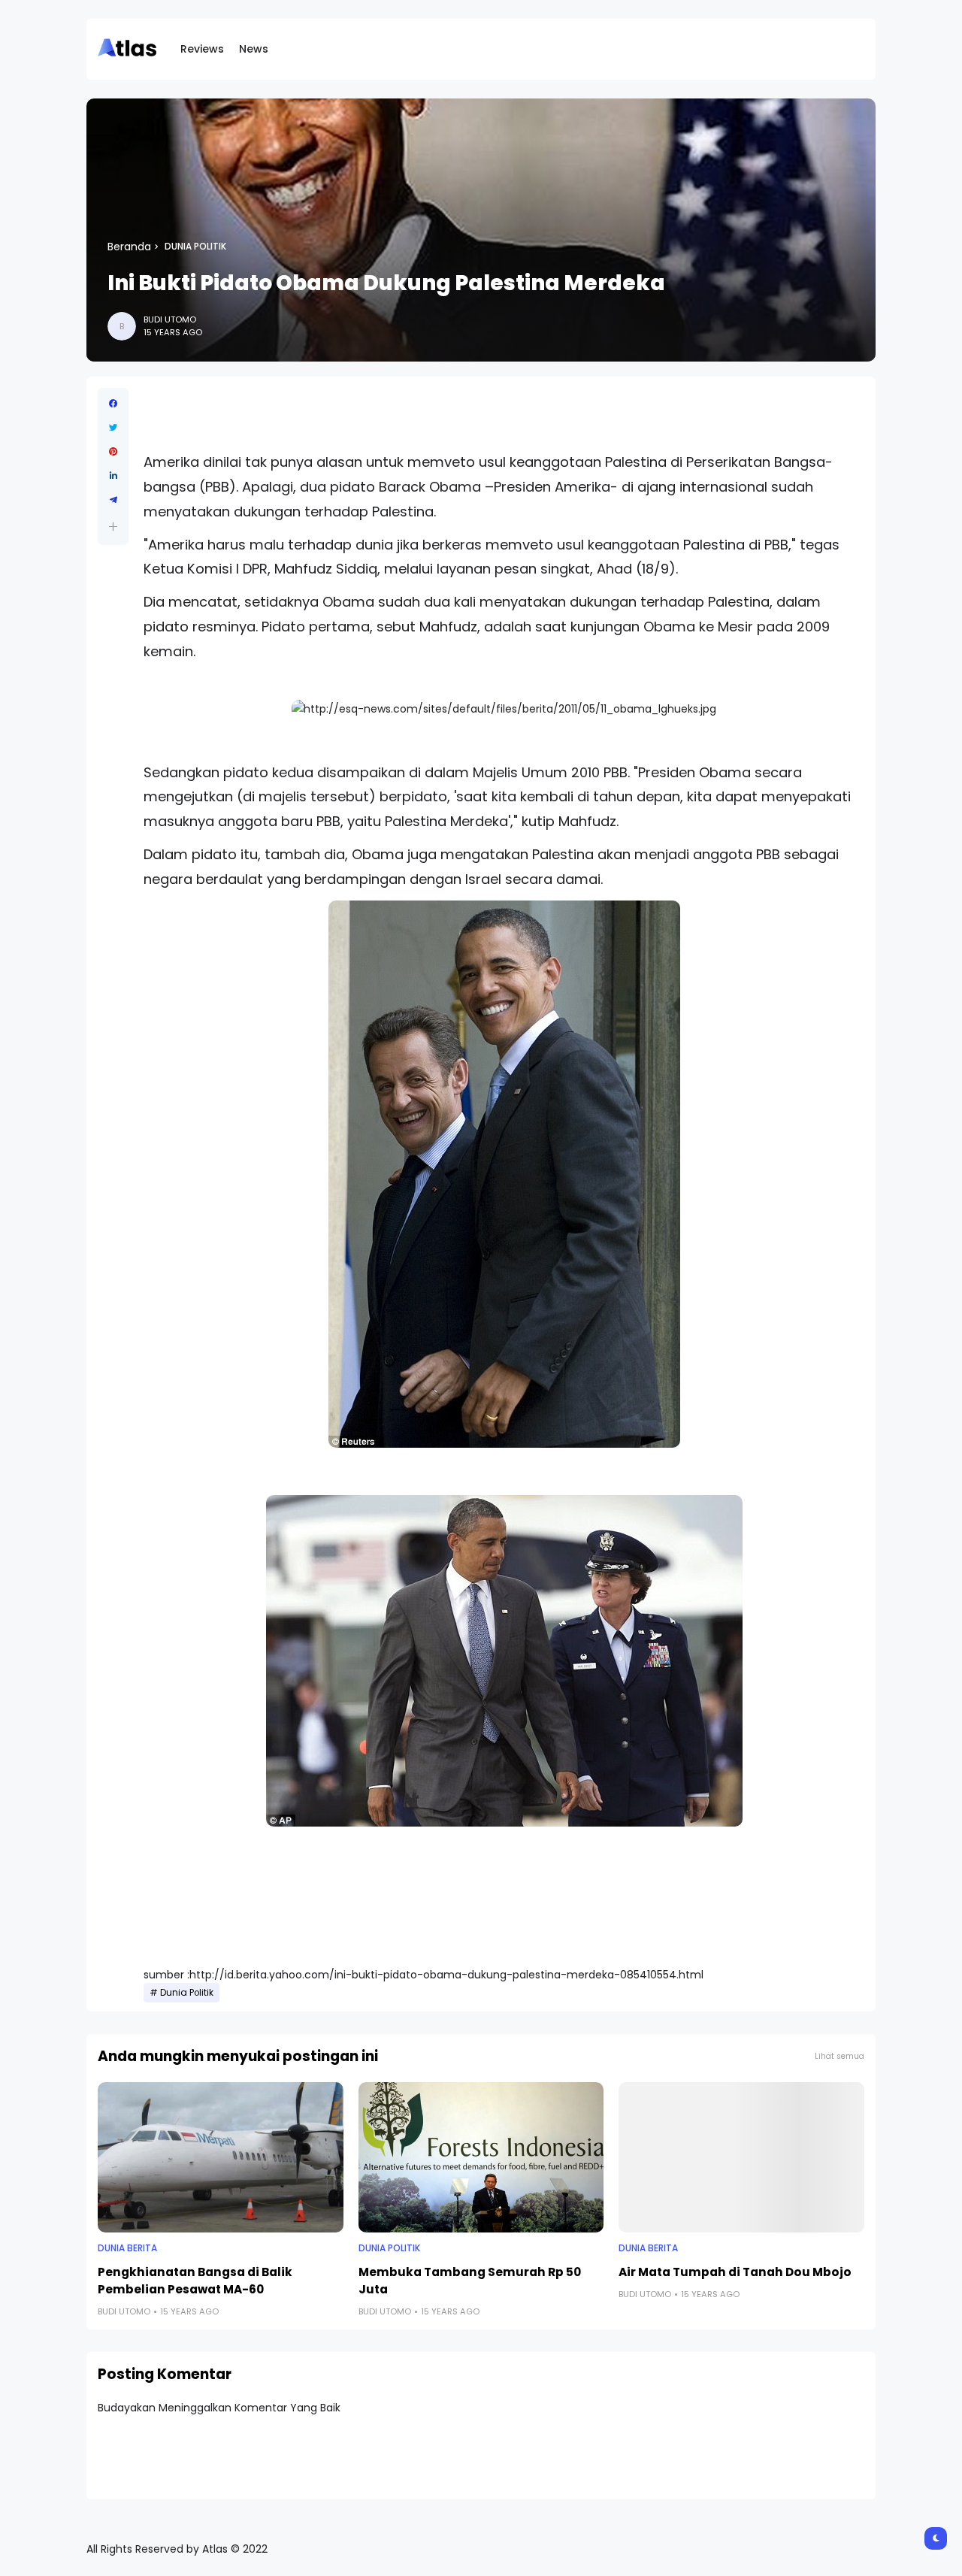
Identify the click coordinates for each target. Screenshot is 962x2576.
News (254, 49)
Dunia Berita (127, 2248)
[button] (113, 527)
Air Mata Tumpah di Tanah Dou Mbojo (735, 2272)
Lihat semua (839, 2056)
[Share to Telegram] (113, 500)
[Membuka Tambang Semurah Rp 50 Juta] (481, 2157)
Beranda (129, 247)
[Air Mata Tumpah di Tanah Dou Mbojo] (741, 2157)
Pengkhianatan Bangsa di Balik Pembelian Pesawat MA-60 (195, 2281)
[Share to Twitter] (113, 428)
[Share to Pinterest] (113, 452)
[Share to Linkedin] (113, 476)
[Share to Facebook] (113, 404)
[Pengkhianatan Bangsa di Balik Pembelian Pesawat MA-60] (221, 2157)
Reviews (202, 49)
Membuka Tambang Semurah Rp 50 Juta (470, 2281)
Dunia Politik (195, 247)
